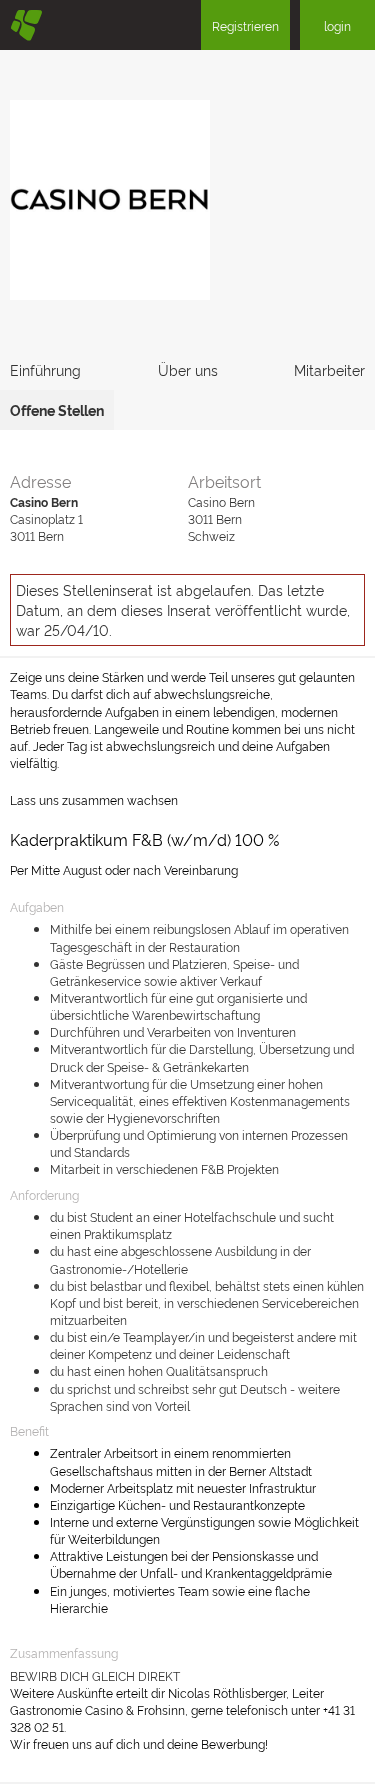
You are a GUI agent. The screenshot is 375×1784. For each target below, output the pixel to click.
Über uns (188, 369)
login (337, 25)
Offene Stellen (57, 409)
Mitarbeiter (329, 369)
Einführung (45, 369)
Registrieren (245, 25)
